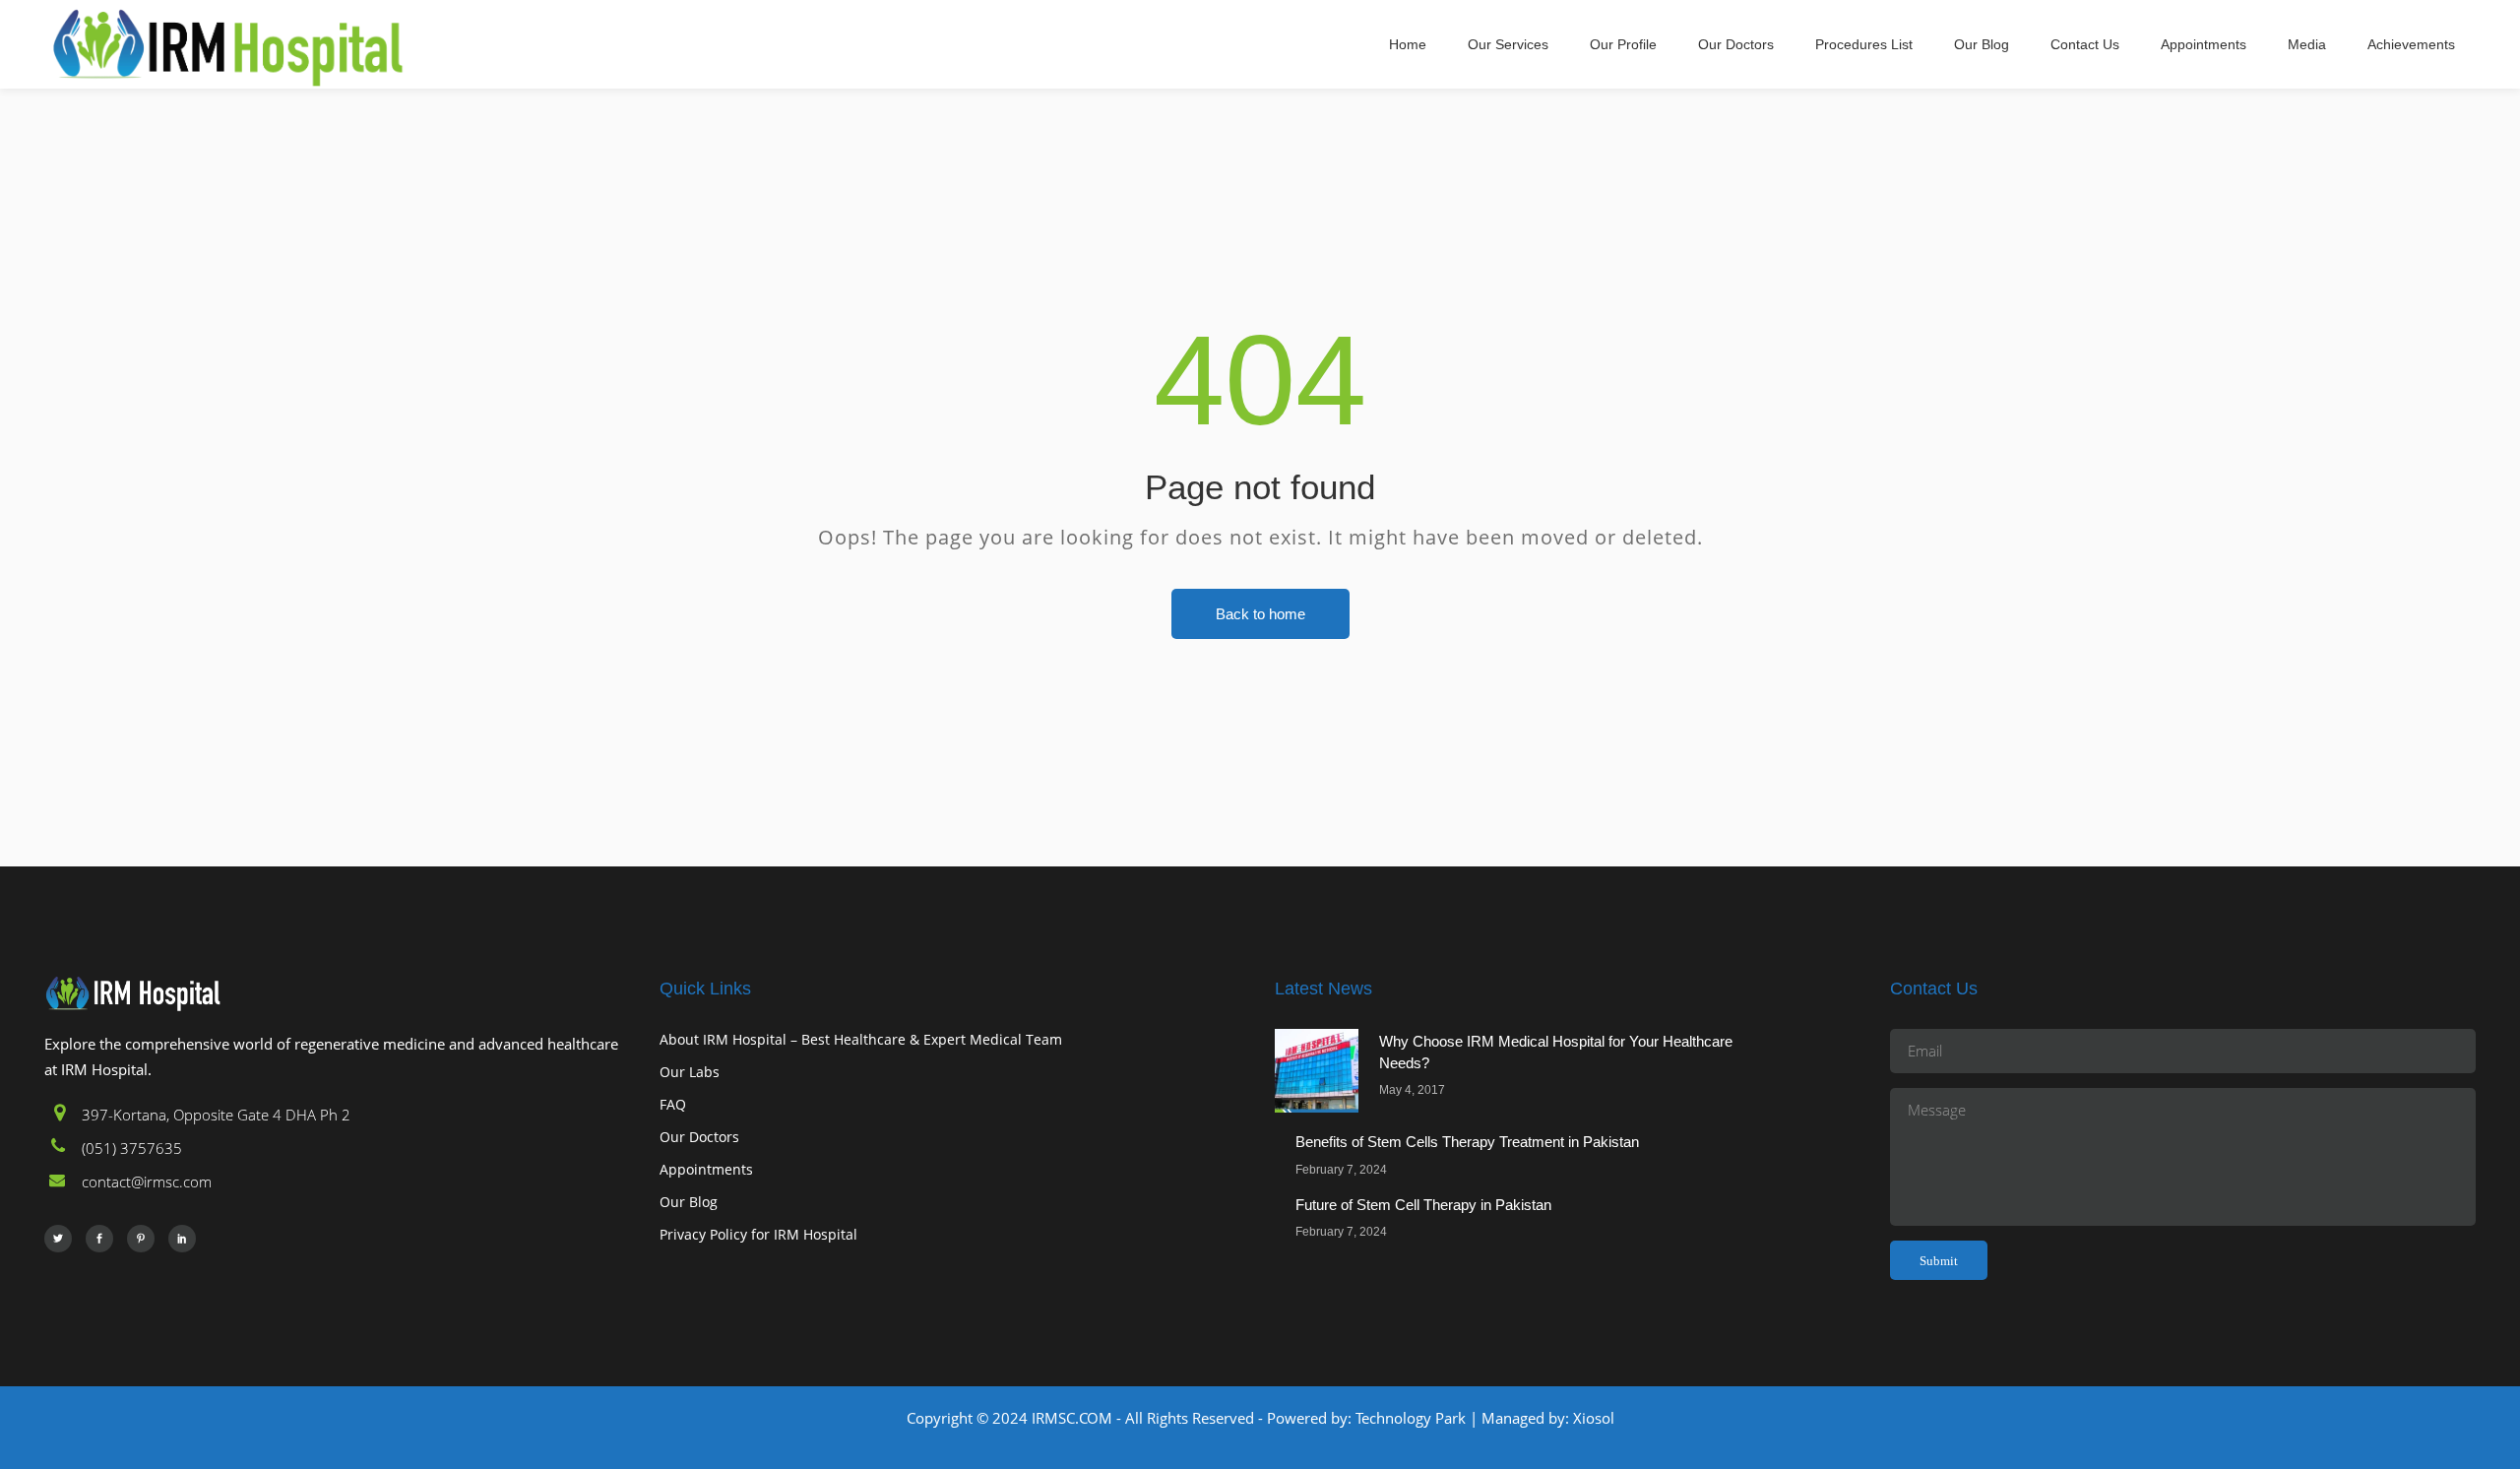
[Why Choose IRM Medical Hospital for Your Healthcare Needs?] (1317, 1071)
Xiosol (1592, 1418)
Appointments (706, 1169)
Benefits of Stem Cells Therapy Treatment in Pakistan (1467, 1142)
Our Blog (689, 1202)
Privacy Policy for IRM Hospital (758, 1234)
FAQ (673, 1104)
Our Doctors (699, 1137)
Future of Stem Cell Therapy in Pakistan (1423, 1205)
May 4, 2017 (1412, 1090)
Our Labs (690, 1072)
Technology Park (1411, 1418)
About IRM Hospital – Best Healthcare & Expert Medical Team (861, 1039)
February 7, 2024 (1341, 1170)
